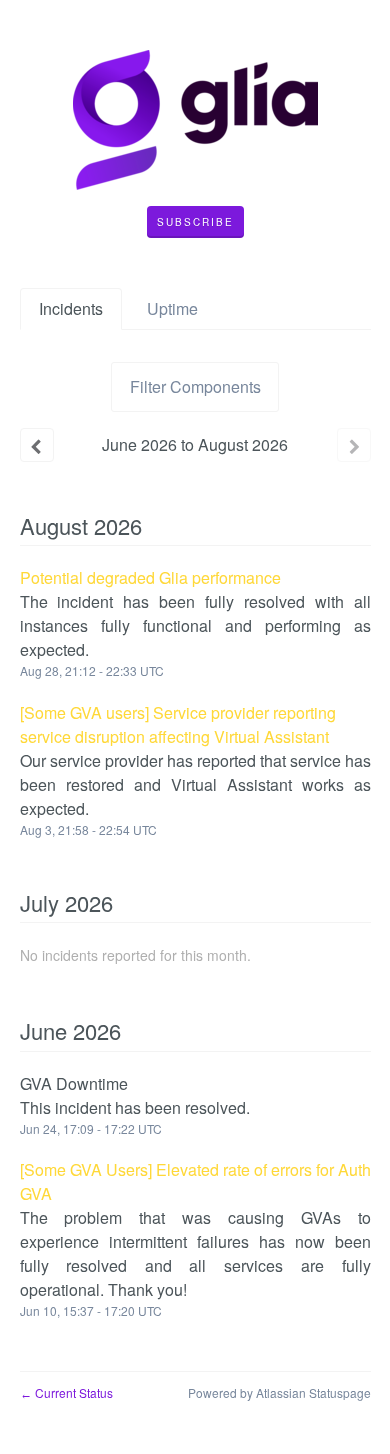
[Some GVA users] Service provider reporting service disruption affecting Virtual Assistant (178, 724)
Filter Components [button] (195, 386)
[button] (195, 222)
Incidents (71, 308)
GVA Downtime (74, 1083)
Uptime (172, 308)
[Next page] (354, 445)
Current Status (66, 1392)
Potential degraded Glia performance (150, 577)
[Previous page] (37, 445)
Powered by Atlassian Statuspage (279, 1392)
